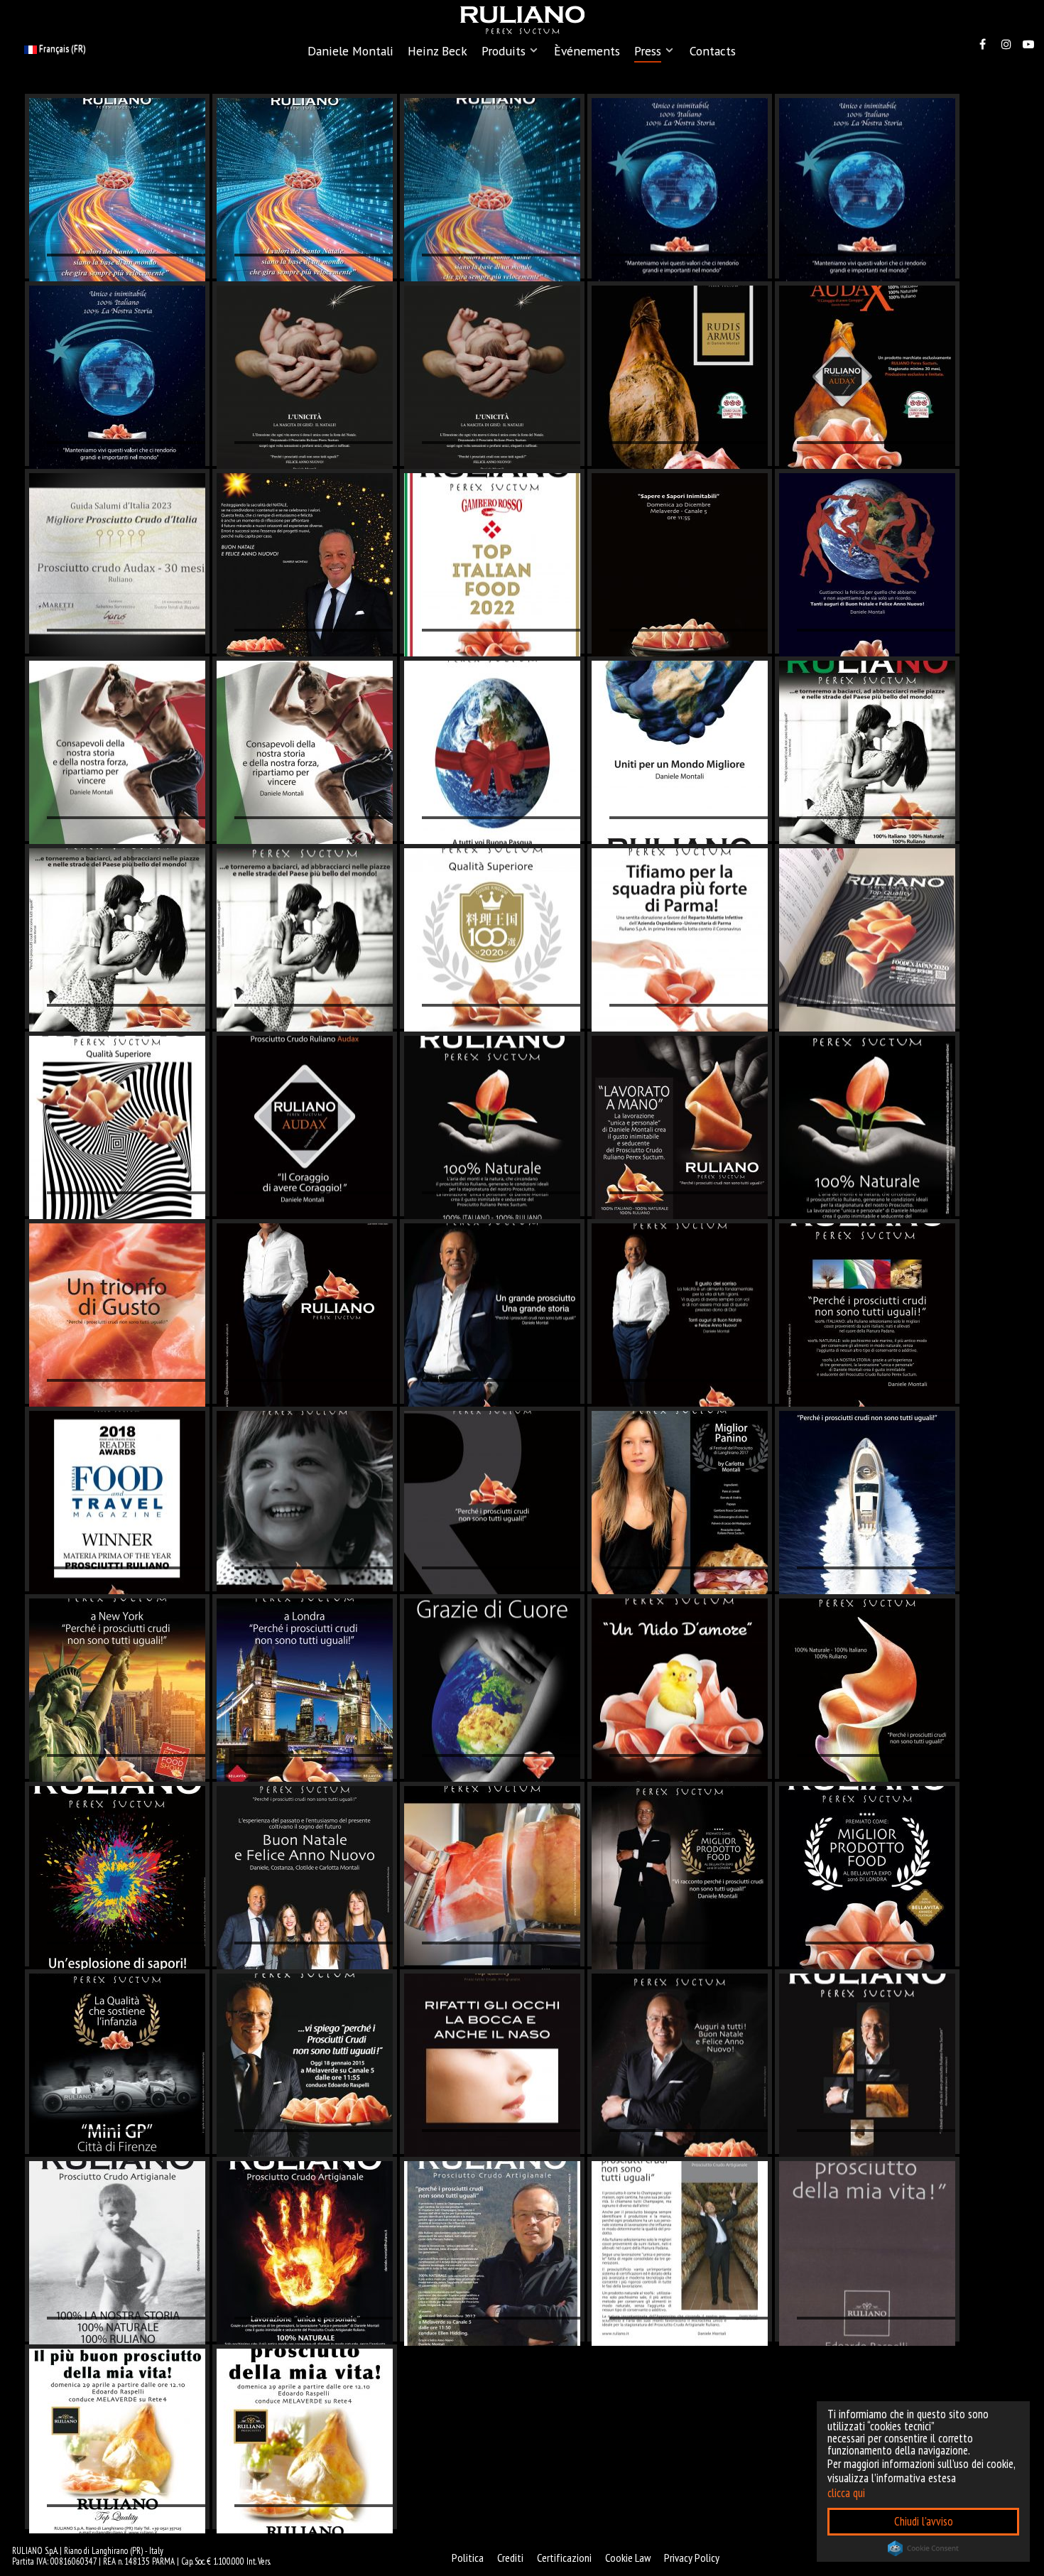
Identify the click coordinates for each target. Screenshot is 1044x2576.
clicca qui (846, 2493)
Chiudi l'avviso (924, 2521)
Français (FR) (61, 48)
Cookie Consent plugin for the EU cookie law (923, 2548)
